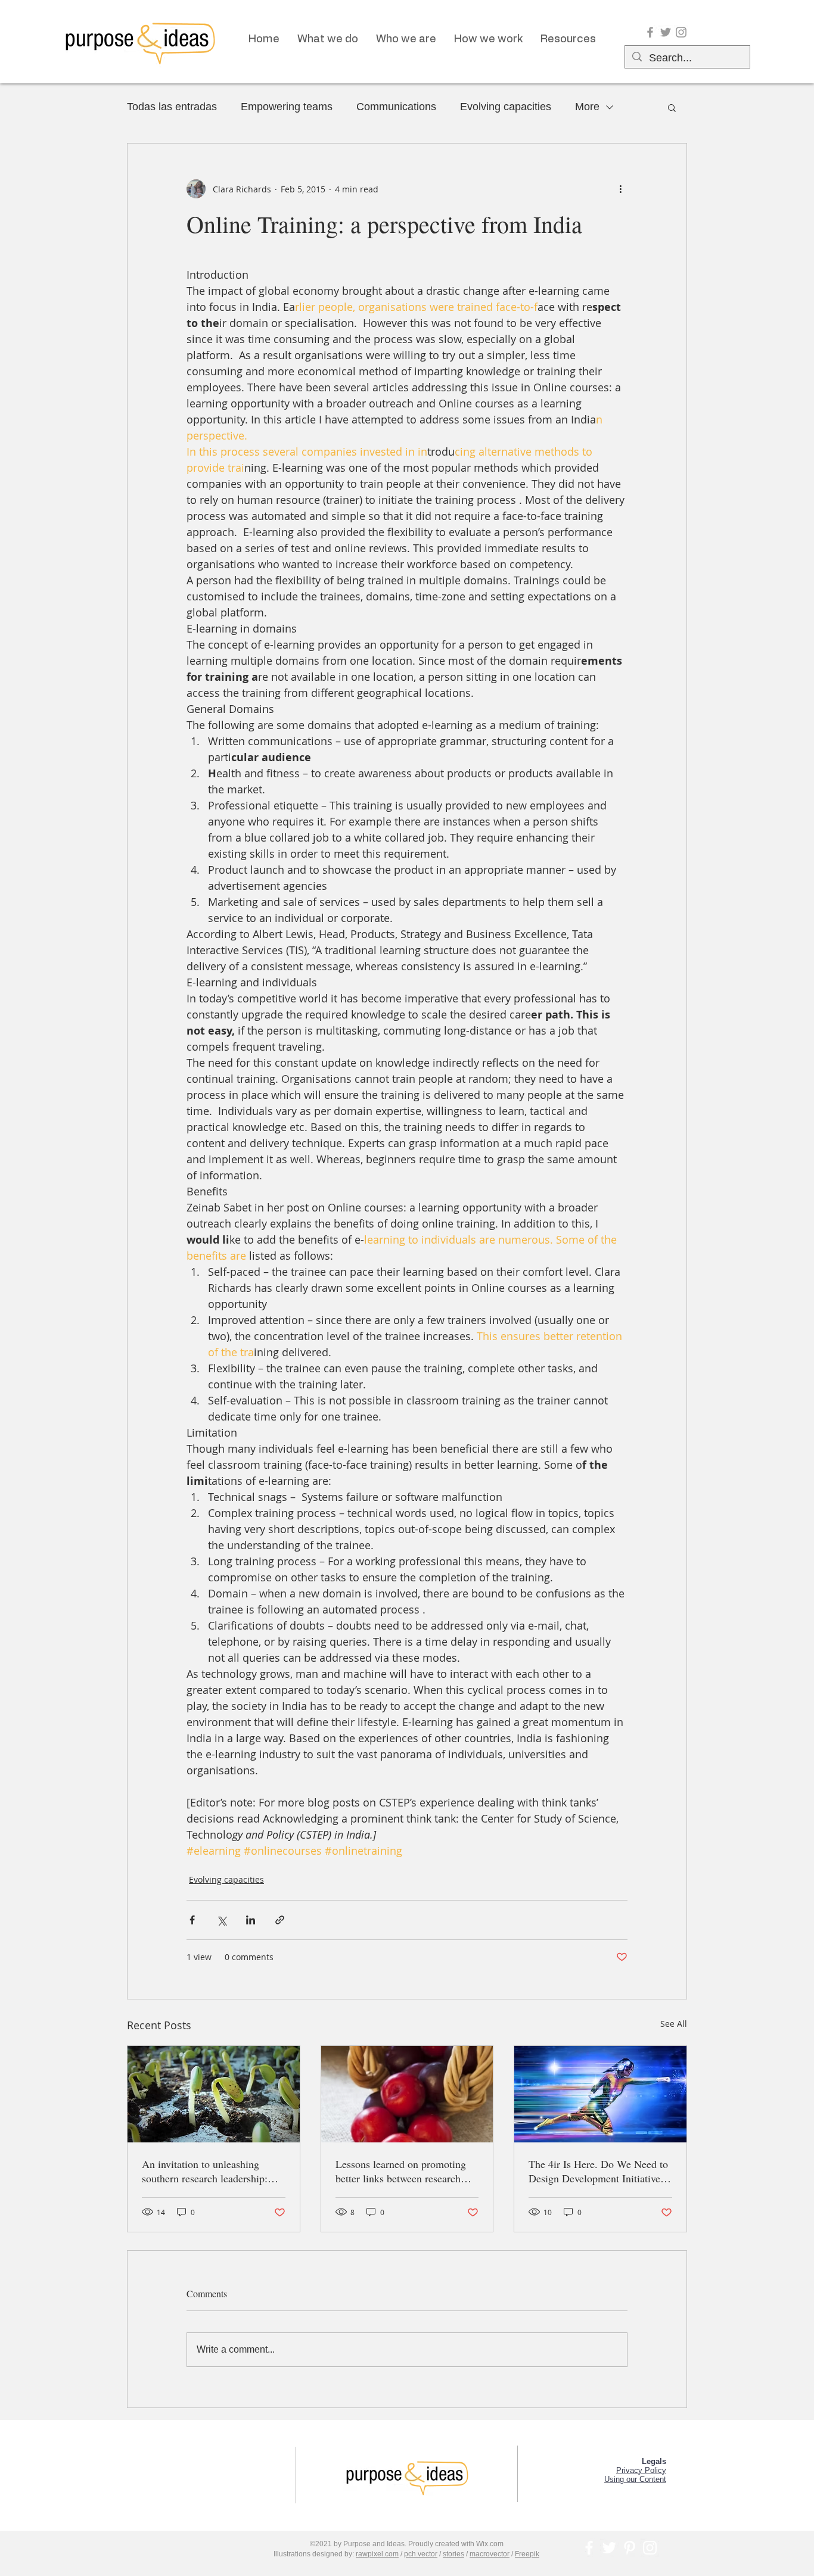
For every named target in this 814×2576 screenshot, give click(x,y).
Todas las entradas (172, 107)
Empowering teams (287, 107)
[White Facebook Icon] (589, 2548)
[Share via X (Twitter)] (221, 1920)
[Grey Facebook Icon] (650, 32)
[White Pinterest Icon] (630, 2548)
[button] (672, 107)
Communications (396, 107)
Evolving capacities (506, 107)
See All (674, 2024)
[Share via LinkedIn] (251, 1920)
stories (453, 2554)
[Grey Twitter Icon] (666, 32)
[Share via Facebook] (192, 1920)
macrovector (490, 2554)
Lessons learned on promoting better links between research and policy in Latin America (401, 2171)
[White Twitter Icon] (609, 2548)
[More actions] (620, 189)
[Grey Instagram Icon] (681, 32)
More (587, 107)
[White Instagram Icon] (650, 2548)
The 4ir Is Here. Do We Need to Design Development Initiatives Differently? (598, 2171)
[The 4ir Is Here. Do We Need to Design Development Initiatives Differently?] (600, 2094)
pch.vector (421, 2554)
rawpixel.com (377, 2554)
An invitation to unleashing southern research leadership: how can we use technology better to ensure (205, 2171)
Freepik (527, 2554)
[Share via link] (280, 1920)
